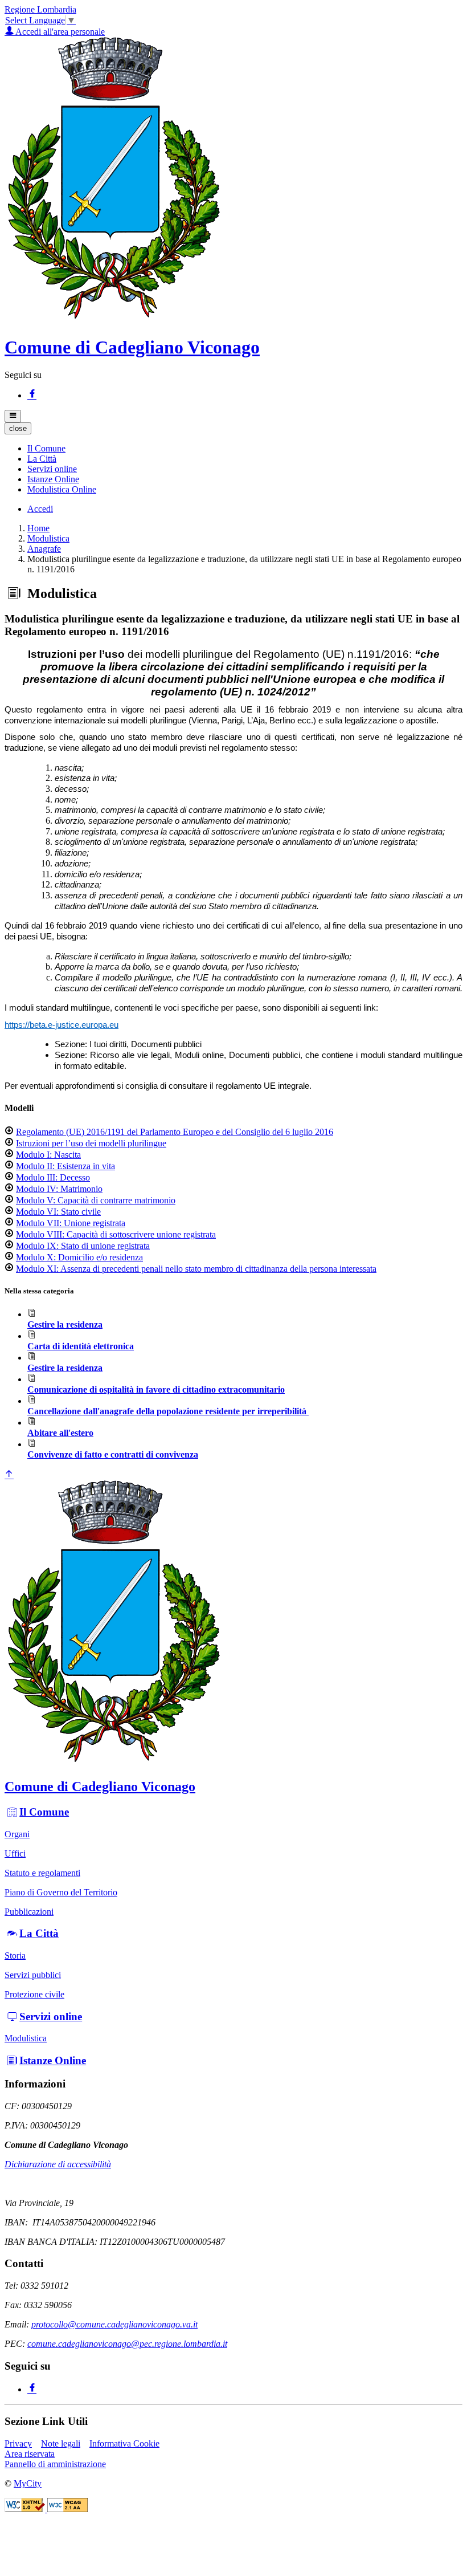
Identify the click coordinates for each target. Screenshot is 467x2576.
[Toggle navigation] (13, 416)
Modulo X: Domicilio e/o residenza (79, 1257)
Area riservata (30, 2454)
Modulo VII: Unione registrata (71, 1223)
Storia (15, 1956)
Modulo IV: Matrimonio (59, 1189)
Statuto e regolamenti (42, 1873)
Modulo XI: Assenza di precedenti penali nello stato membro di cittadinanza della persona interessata (196, 1269)
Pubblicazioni (29, 1912)
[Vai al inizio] (9, 1475)
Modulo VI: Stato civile (58, 1212)
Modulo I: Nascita (48, 1155)
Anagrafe (44, 549)
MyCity (28, 2483)
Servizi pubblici (33, 1975)
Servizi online (51, 2017)
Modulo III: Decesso (53, 1177)
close (18, 428)
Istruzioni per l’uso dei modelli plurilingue (91, 1143)
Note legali (61, 2443)
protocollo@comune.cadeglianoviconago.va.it (114, 2324)
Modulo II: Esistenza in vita (65, 1166)
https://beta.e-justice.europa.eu (62, 1025)
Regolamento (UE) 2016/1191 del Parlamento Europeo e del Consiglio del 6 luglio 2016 (175, 1132)
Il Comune (44, 1812)
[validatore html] (26, 2509)
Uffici (15, 1853)
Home (38, 528)
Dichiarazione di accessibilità (58, 2164)
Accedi (40, 509)
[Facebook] (32, 395)
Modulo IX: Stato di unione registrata (83, 1246)
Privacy (18, 2443)
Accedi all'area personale (59, 32)
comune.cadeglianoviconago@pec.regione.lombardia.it (127, 2344)
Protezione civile (34, 1994)
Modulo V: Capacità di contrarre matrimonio (96, 1200)
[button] (46, 448)
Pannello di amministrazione (55, 2464)
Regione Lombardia (40, 9)
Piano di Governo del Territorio (61, 1892)
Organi (17, 1834)
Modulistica (48, 538)
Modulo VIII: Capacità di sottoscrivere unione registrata (116, 1234)
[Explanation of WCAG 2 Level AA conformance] (67, 2509)
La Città (39, 1933)
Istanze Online (53, 2060)
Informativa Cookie (124, 2443)
